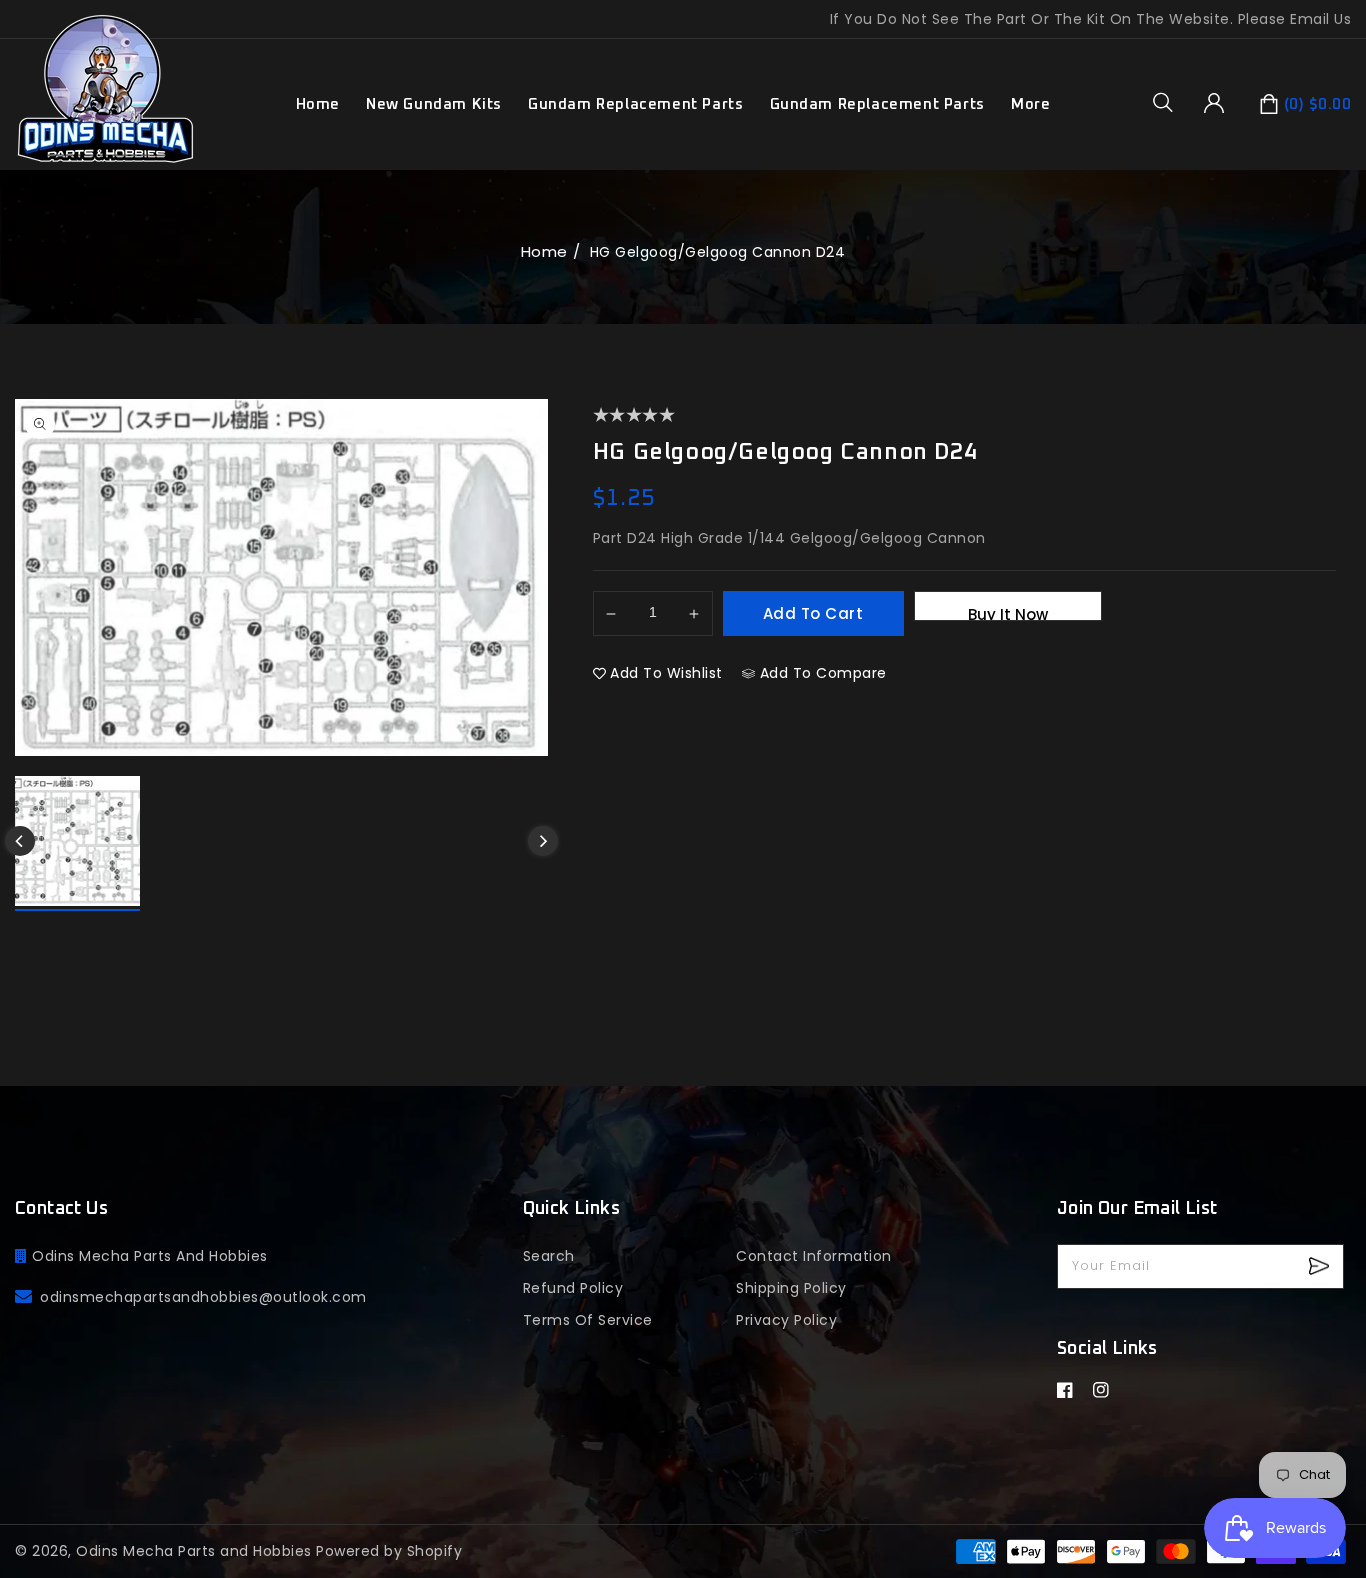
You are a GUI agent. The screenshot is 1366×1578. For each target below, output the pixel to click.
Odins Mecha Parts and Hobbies (194, 1551)
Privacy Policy (786, 1320)
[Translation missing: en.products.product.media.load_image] (77, 843)
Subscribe (1321, 1266)
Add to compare (823, 673)
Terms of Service (588, 1320)
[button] (1170, 102)
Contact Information (814, 1256)
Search (549, 1256)
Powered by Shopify (389, 1551)
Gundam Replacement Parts (635, 104)
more (1030, 104)
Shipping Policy (791, 1288)
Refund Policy (573, 1288)
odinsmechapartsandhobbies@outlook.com (203, 1297)
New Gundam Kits (434, 104)
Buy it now (1008, 612)
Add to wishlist (666, 673)
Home (544, 251)
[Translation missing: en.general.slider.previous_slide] (20, 841)
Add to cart (813, 613)
